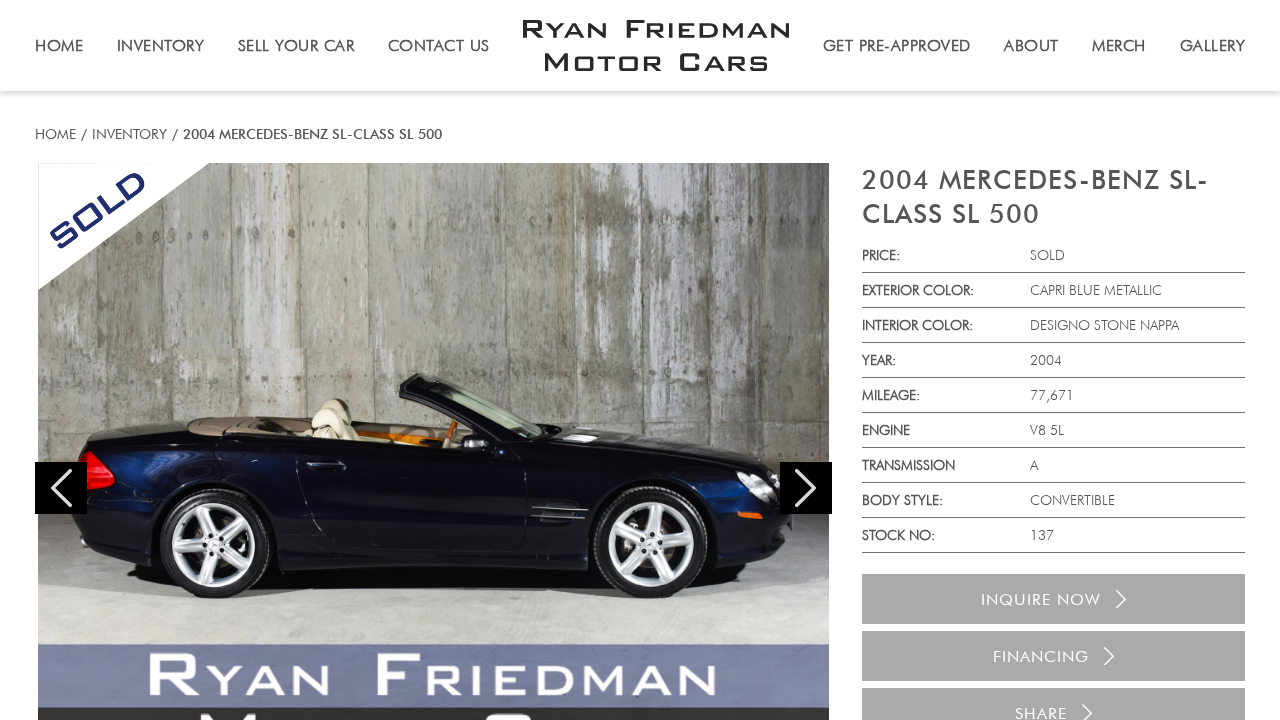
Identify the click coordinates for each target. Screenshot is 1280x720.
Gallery (1213, 45)
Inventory (129, 134)
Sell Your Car (296, 45)
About (1031, 45)
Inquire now (1041, 599)
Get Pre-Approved (897, 45)
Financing (1041, 656)
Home (55, 134)
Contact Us (439, 45)
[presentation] (61, 488)
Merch (1119, 45)
